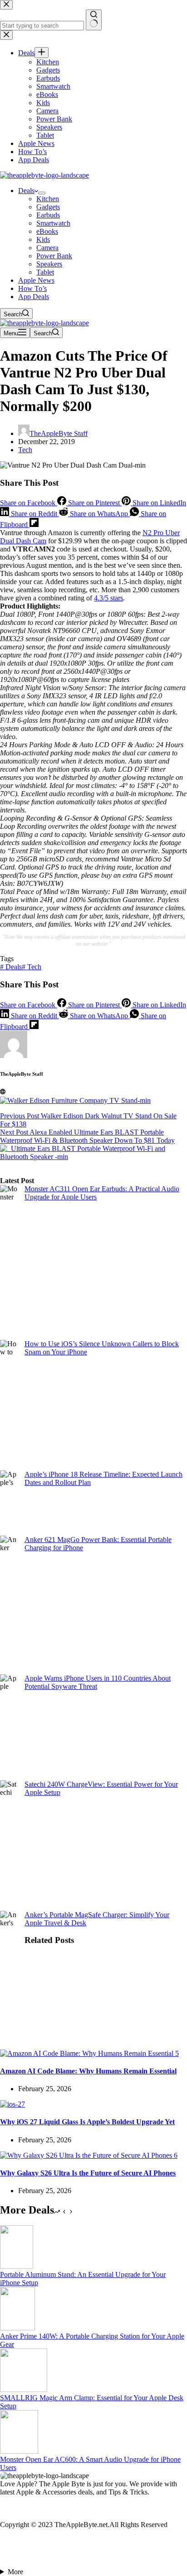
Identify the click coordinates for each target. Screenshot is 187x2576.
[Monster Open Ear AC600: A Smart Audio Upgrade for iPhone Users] (19, 2451)
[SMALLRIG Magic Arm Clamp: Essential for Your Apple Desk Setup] (24, 2390)
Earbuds (48, 215)
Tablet (45, 272)
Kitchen (48, 199)
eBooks (47, 231)
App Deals (34, 297)
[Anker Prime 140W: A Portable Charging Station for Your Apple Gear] (17, 2328)
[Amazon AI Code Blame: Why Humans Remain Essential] (89, 2053)
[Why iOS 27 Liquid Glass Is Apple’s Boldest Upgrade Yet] (12, 2104)
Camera (47, 248)
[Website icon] (3, 1092)
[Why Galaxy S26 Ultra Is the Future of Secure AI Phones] (89, 2155)
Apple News (36, 280)
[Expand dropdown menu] (42, 193)
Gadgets (48, 207)
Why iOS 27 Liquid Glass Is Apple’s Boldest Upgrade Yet (87, 2122)
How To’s (32, 288)
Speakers (49, 264)
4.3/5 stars (108, 598)
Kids (43, 239)
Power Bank (54, 256)
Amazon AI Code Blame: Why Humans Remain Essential (88, 2071)
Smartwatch (53, 223)
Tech (25, 450)
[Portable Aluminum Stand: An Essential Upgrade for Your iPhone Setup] (17, 2266)
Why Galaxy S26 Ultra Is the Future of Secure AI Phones (88, 2173)
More (15, 2572)
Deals (26, 191)
